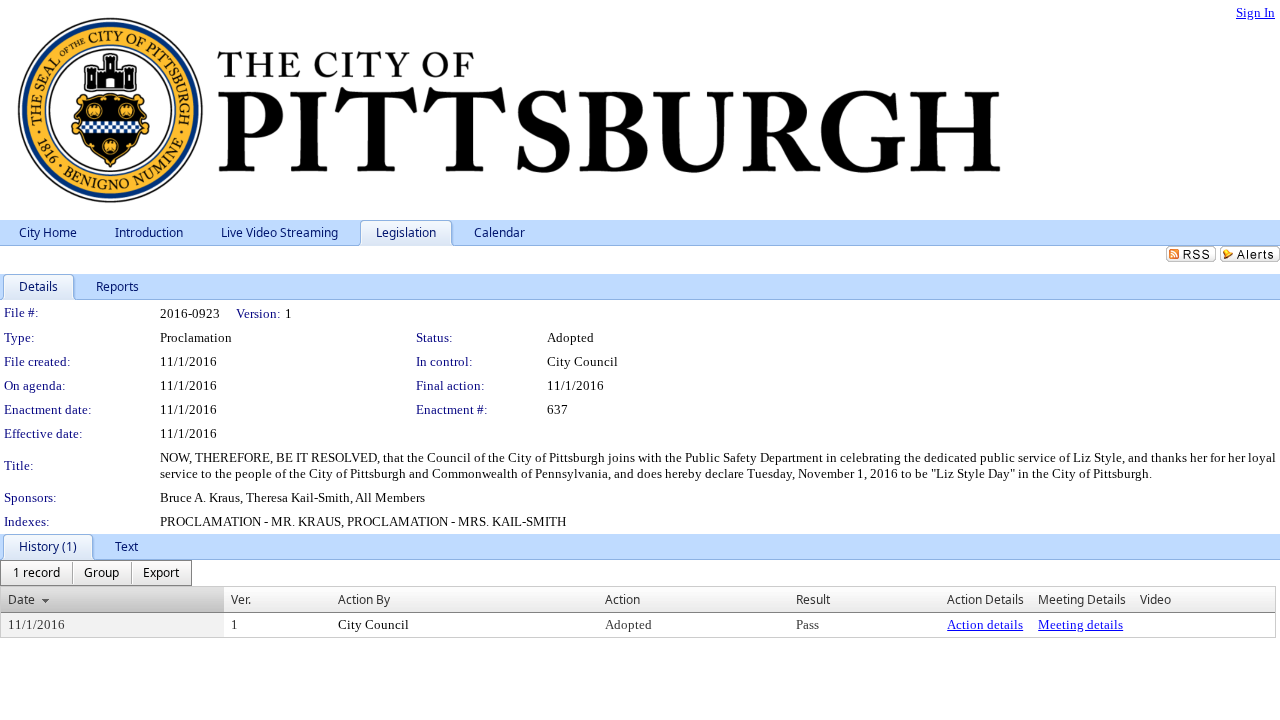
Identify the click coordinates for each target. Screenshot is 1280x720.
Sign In (1255, 12)
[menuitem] (36, 573)
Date (21, 599)
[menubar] (96, 573)
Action (622, 599)
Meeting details (1080, 624)
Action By (364, 599)
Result (813, 599)
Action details (985, 624)
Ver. (241, 599)
